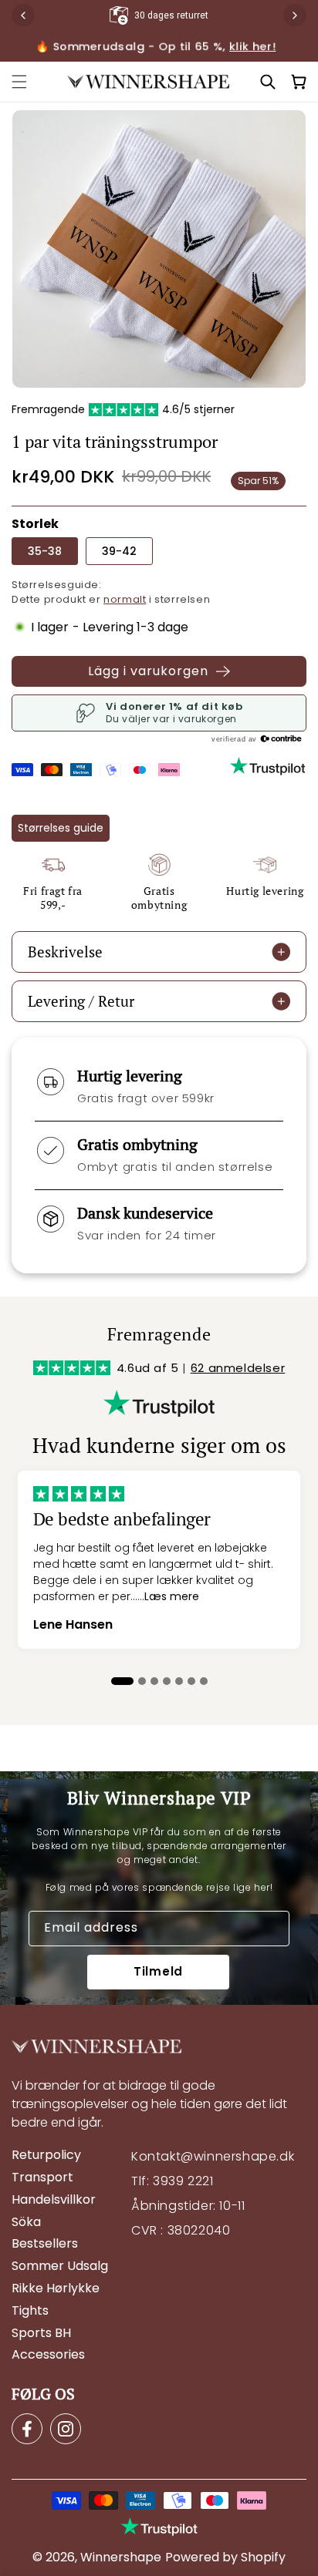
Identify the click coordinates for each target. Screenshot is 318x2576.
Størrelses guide (61, 828)
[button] (19, 82)
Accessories (48, 2355)
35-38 (45, 551)
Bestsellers (45, 2244)
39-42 (119, 551)
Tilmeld (158, 1971)
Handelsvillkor (54, 2200)
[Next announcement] (295, 15)
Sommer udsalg (60, 2267)
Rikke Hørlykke (56, 2289)
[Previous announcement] (23, 15)
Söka (26, 2223)
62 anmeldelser (238, 1368)
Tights (30, 2311)
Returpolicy (46, 2156)
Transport (42, 2178)
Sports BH (41, 2334)
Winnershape (121, 2557)
